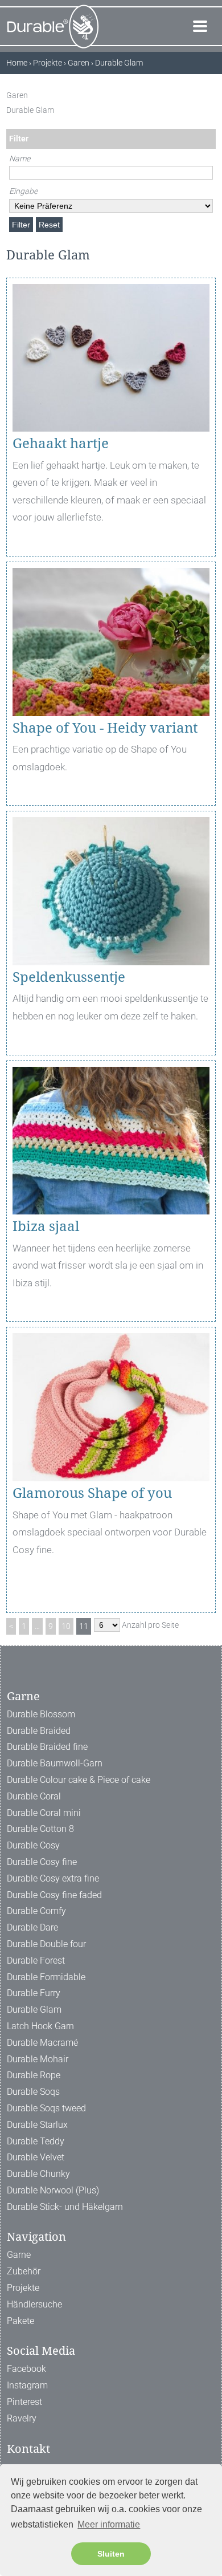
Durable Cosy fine (42, 1862)
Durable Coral (34, 1796)
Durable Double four (46, 1944)
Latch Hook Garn (40, 2026)
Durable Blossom (41, 1714)
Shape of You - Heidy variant (105, 728)
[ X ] (210, 95)
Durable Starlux (37, 2125)
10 (66, 1626)
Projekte (23, 2288)
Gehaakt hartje (61, 444)
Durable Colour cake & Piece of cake (79, 1780)
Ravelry (22, 2418)
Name (20, 159)
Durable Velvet (36, 2157)
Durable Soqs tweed (46, 2108)
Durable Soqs (33, 2092)
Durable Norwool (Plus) (53, 2190)
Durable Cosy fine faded (54, 1895)
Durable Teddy (36, 2141)
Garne (19, 2255)
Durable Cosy (33, 1845)
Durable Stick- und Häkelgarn (65, 2207)
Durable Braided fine (47, 1747)
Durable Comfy (36, 1911)
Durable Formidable (46, 1977)
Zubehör (24, 2271)
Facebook (26, 2369)
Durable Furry (34, 1993)
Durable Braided (39, 1731)
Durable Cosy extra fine (53, 1878)
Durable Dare (32, 1927)
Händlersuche (34, 2304)
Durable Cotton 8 (40, 1829)
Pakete (20, 2321)
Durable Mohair (38, 2059)
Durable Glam (34, 2010)
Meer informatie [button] (109, 2524)
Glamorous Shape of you (92, 1493)
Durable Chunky (38, 2174)
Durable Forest (36, 1961)
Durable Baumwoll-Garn (55, 1763)
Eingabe (23, 191)
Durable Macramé (42, 2043)
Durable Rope (34, 2075)
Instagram (27, 2385)
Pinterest (24, 2402)
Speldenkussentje (69, 977)
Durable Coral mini (44, 1813)
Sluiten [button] (111, 2554)
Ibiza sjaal (46, 1226)
